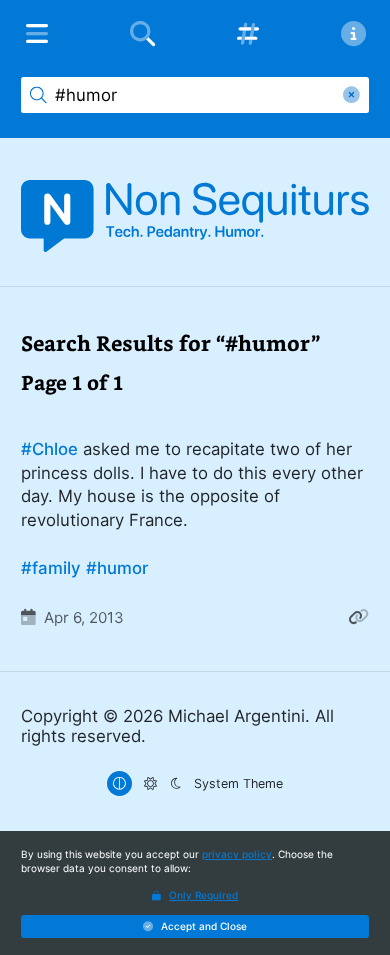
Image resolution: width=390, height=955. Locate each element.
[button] (195, 927)
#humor (117, 568)
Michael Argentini (236, 716)
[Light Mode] (150, 783)
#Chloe (49, 449)
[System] (119, 783)
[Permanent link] (358, 617)
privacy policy (237, 854)
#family (51, 568)
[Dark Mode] (175, 783)
